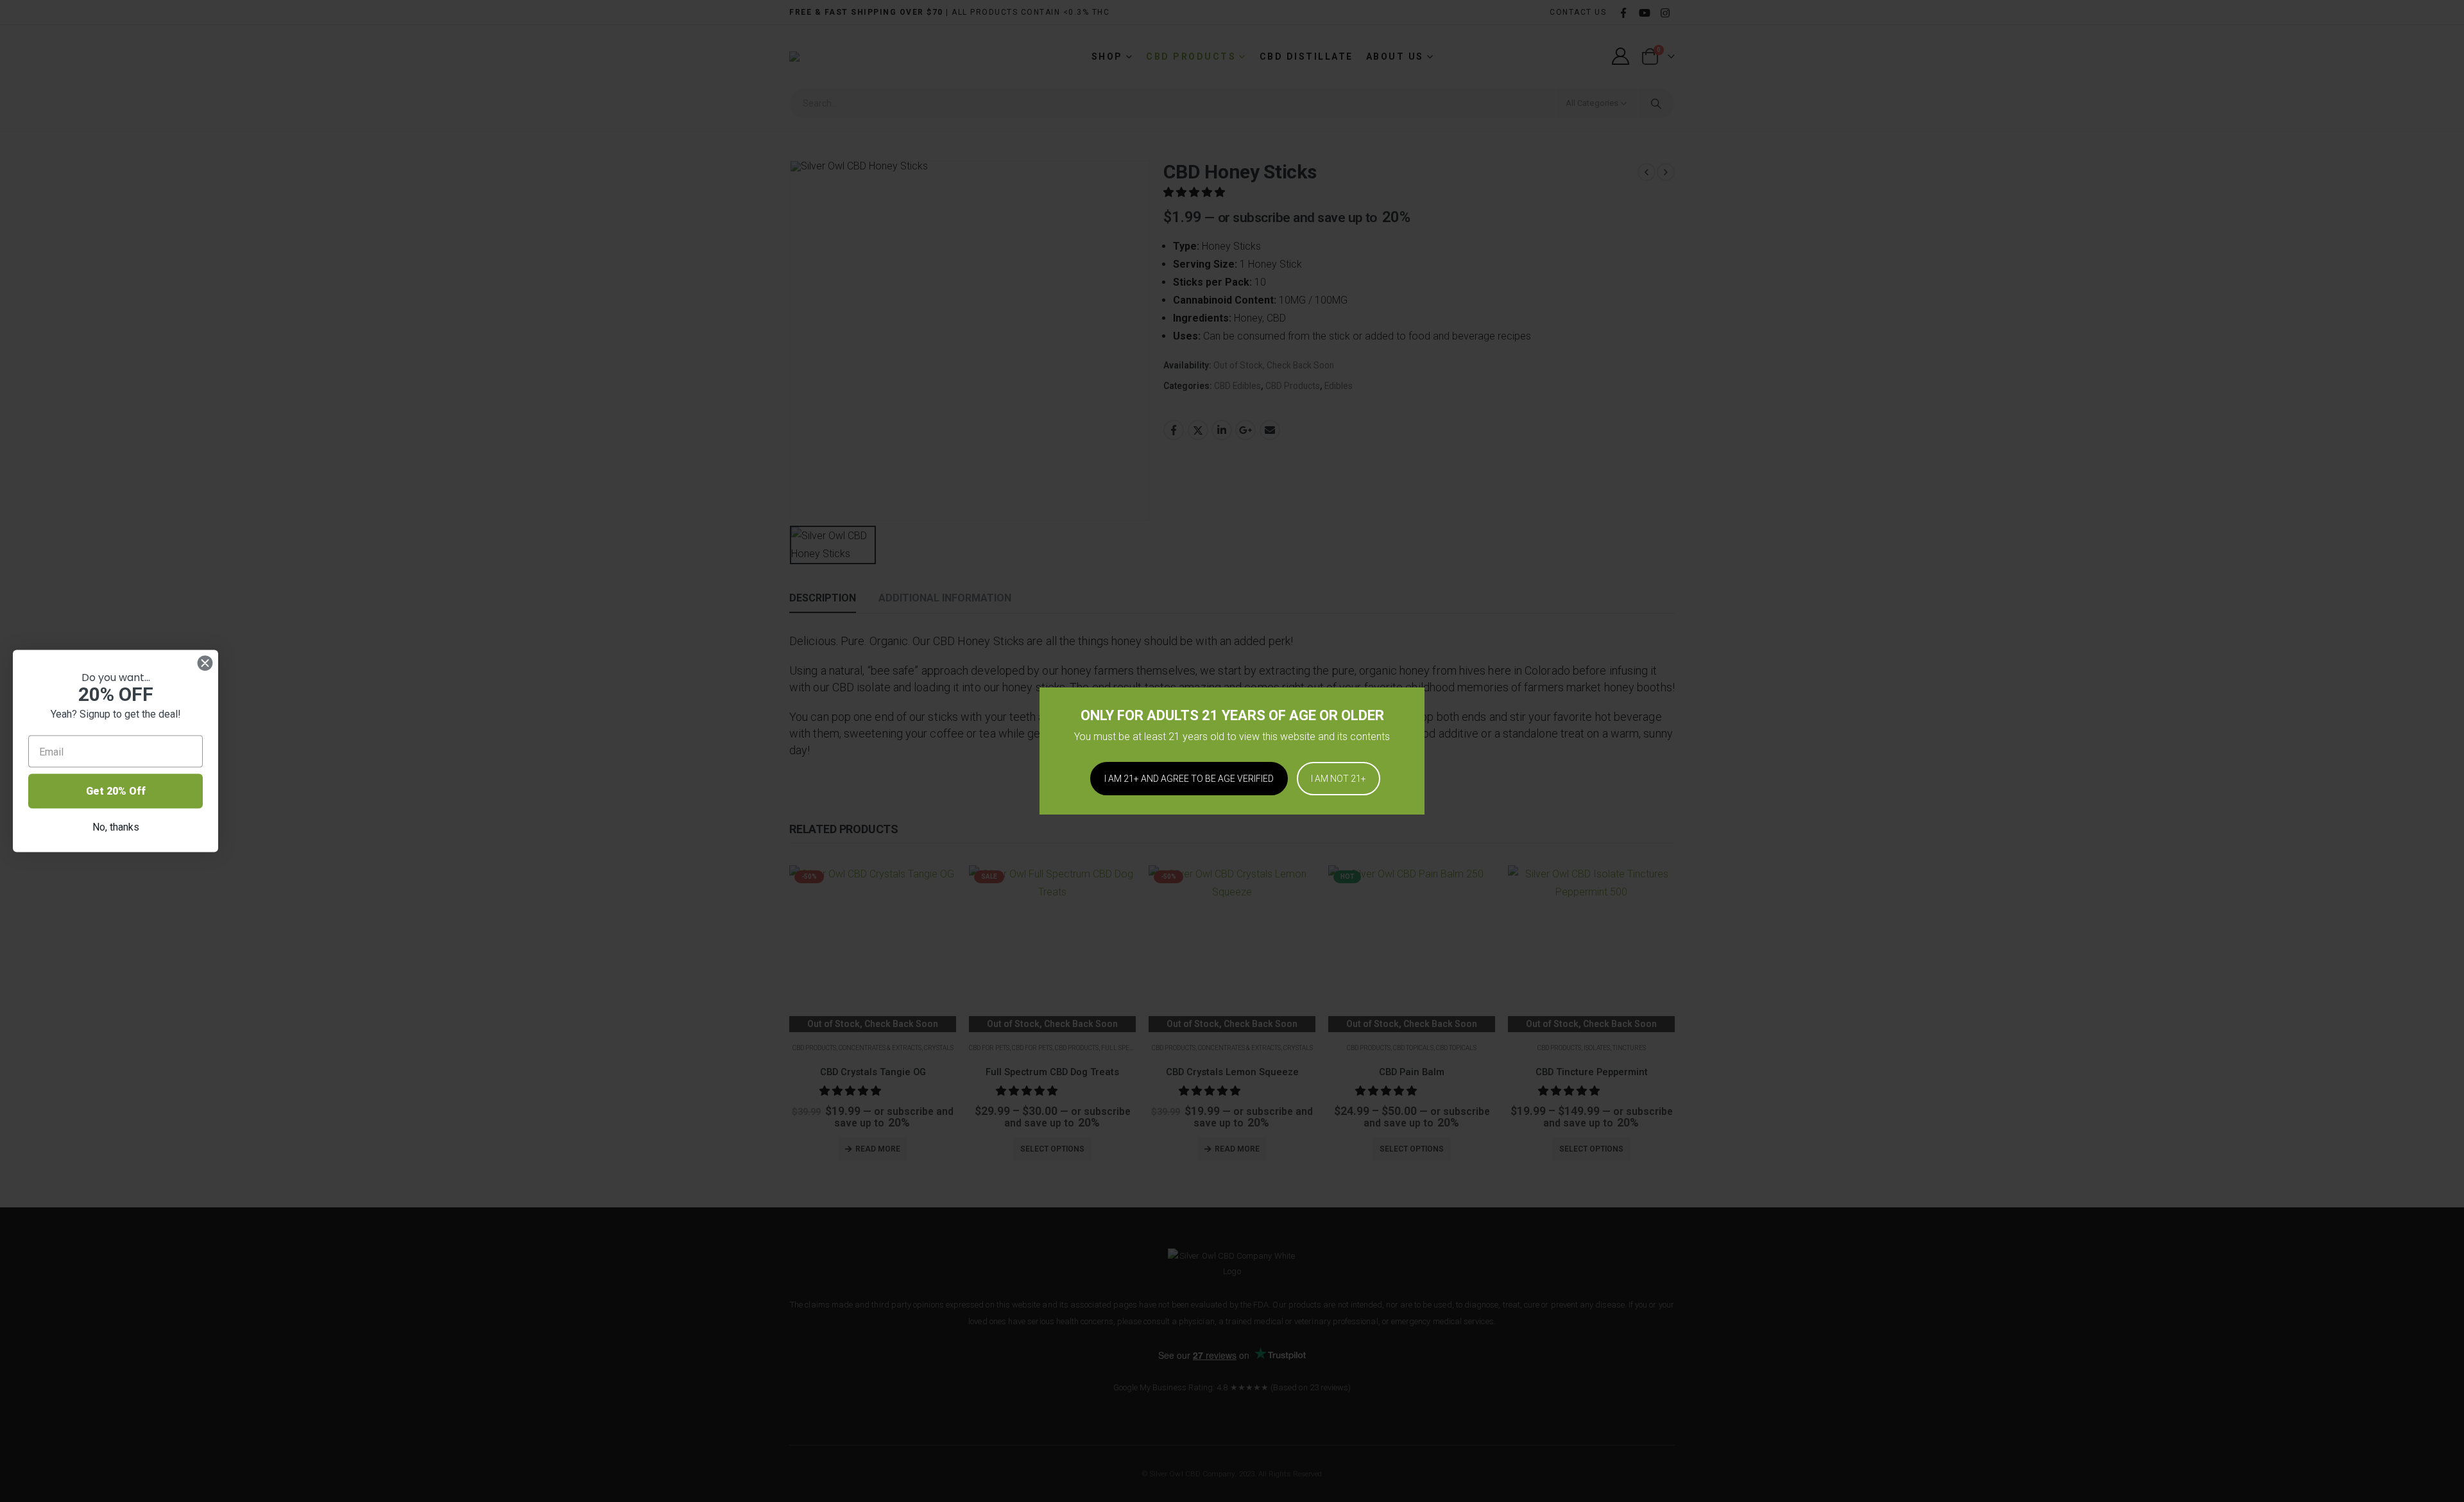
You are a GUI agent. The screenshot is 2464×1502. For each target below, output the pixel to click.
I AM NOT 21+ (1339, 779)
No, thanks (116, 827)
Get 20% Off (116, 791)
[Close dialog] (205, 663)
